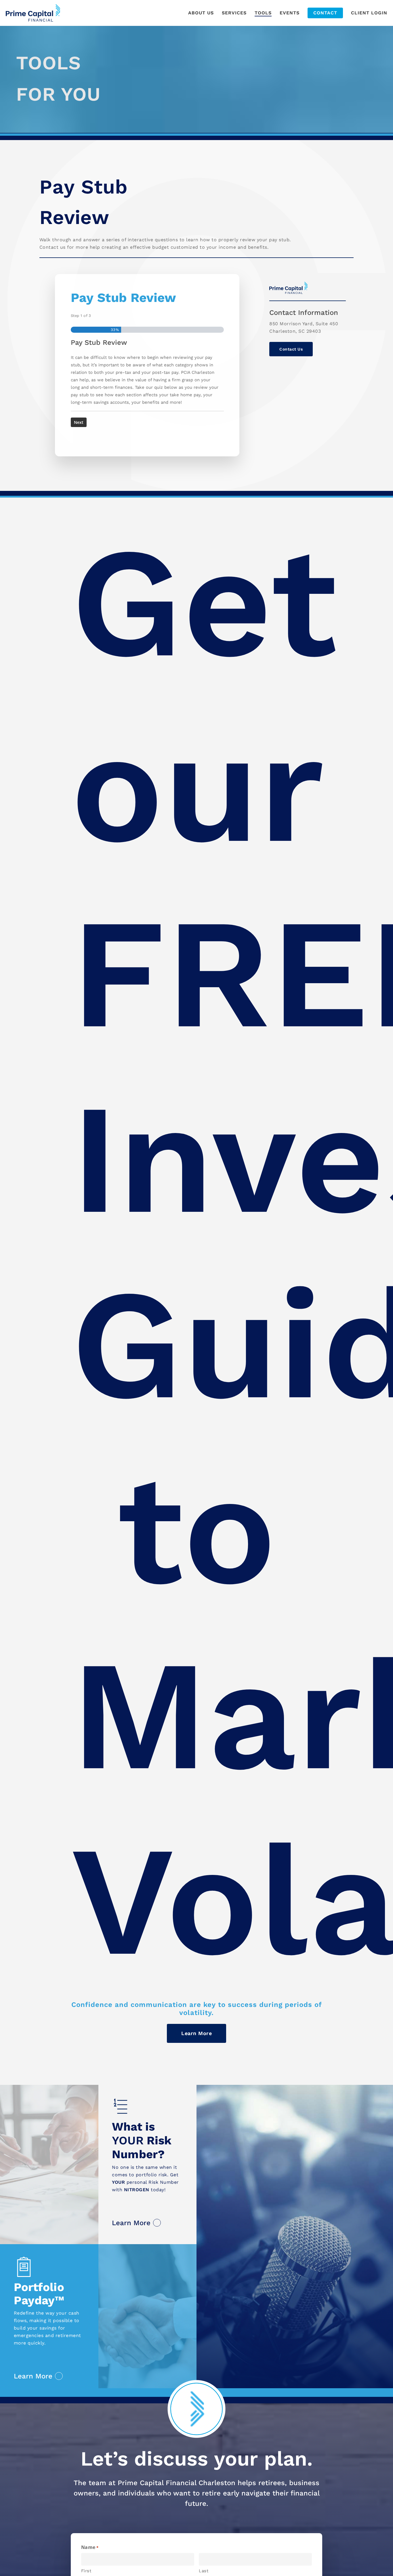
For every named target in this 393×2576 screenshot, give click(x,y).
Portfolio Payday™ (39, 2294)
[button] (291, 349)
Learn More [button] (131, 2223)
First (86, 2571)
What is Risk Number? (142, 2140)
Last (204, 2571)
